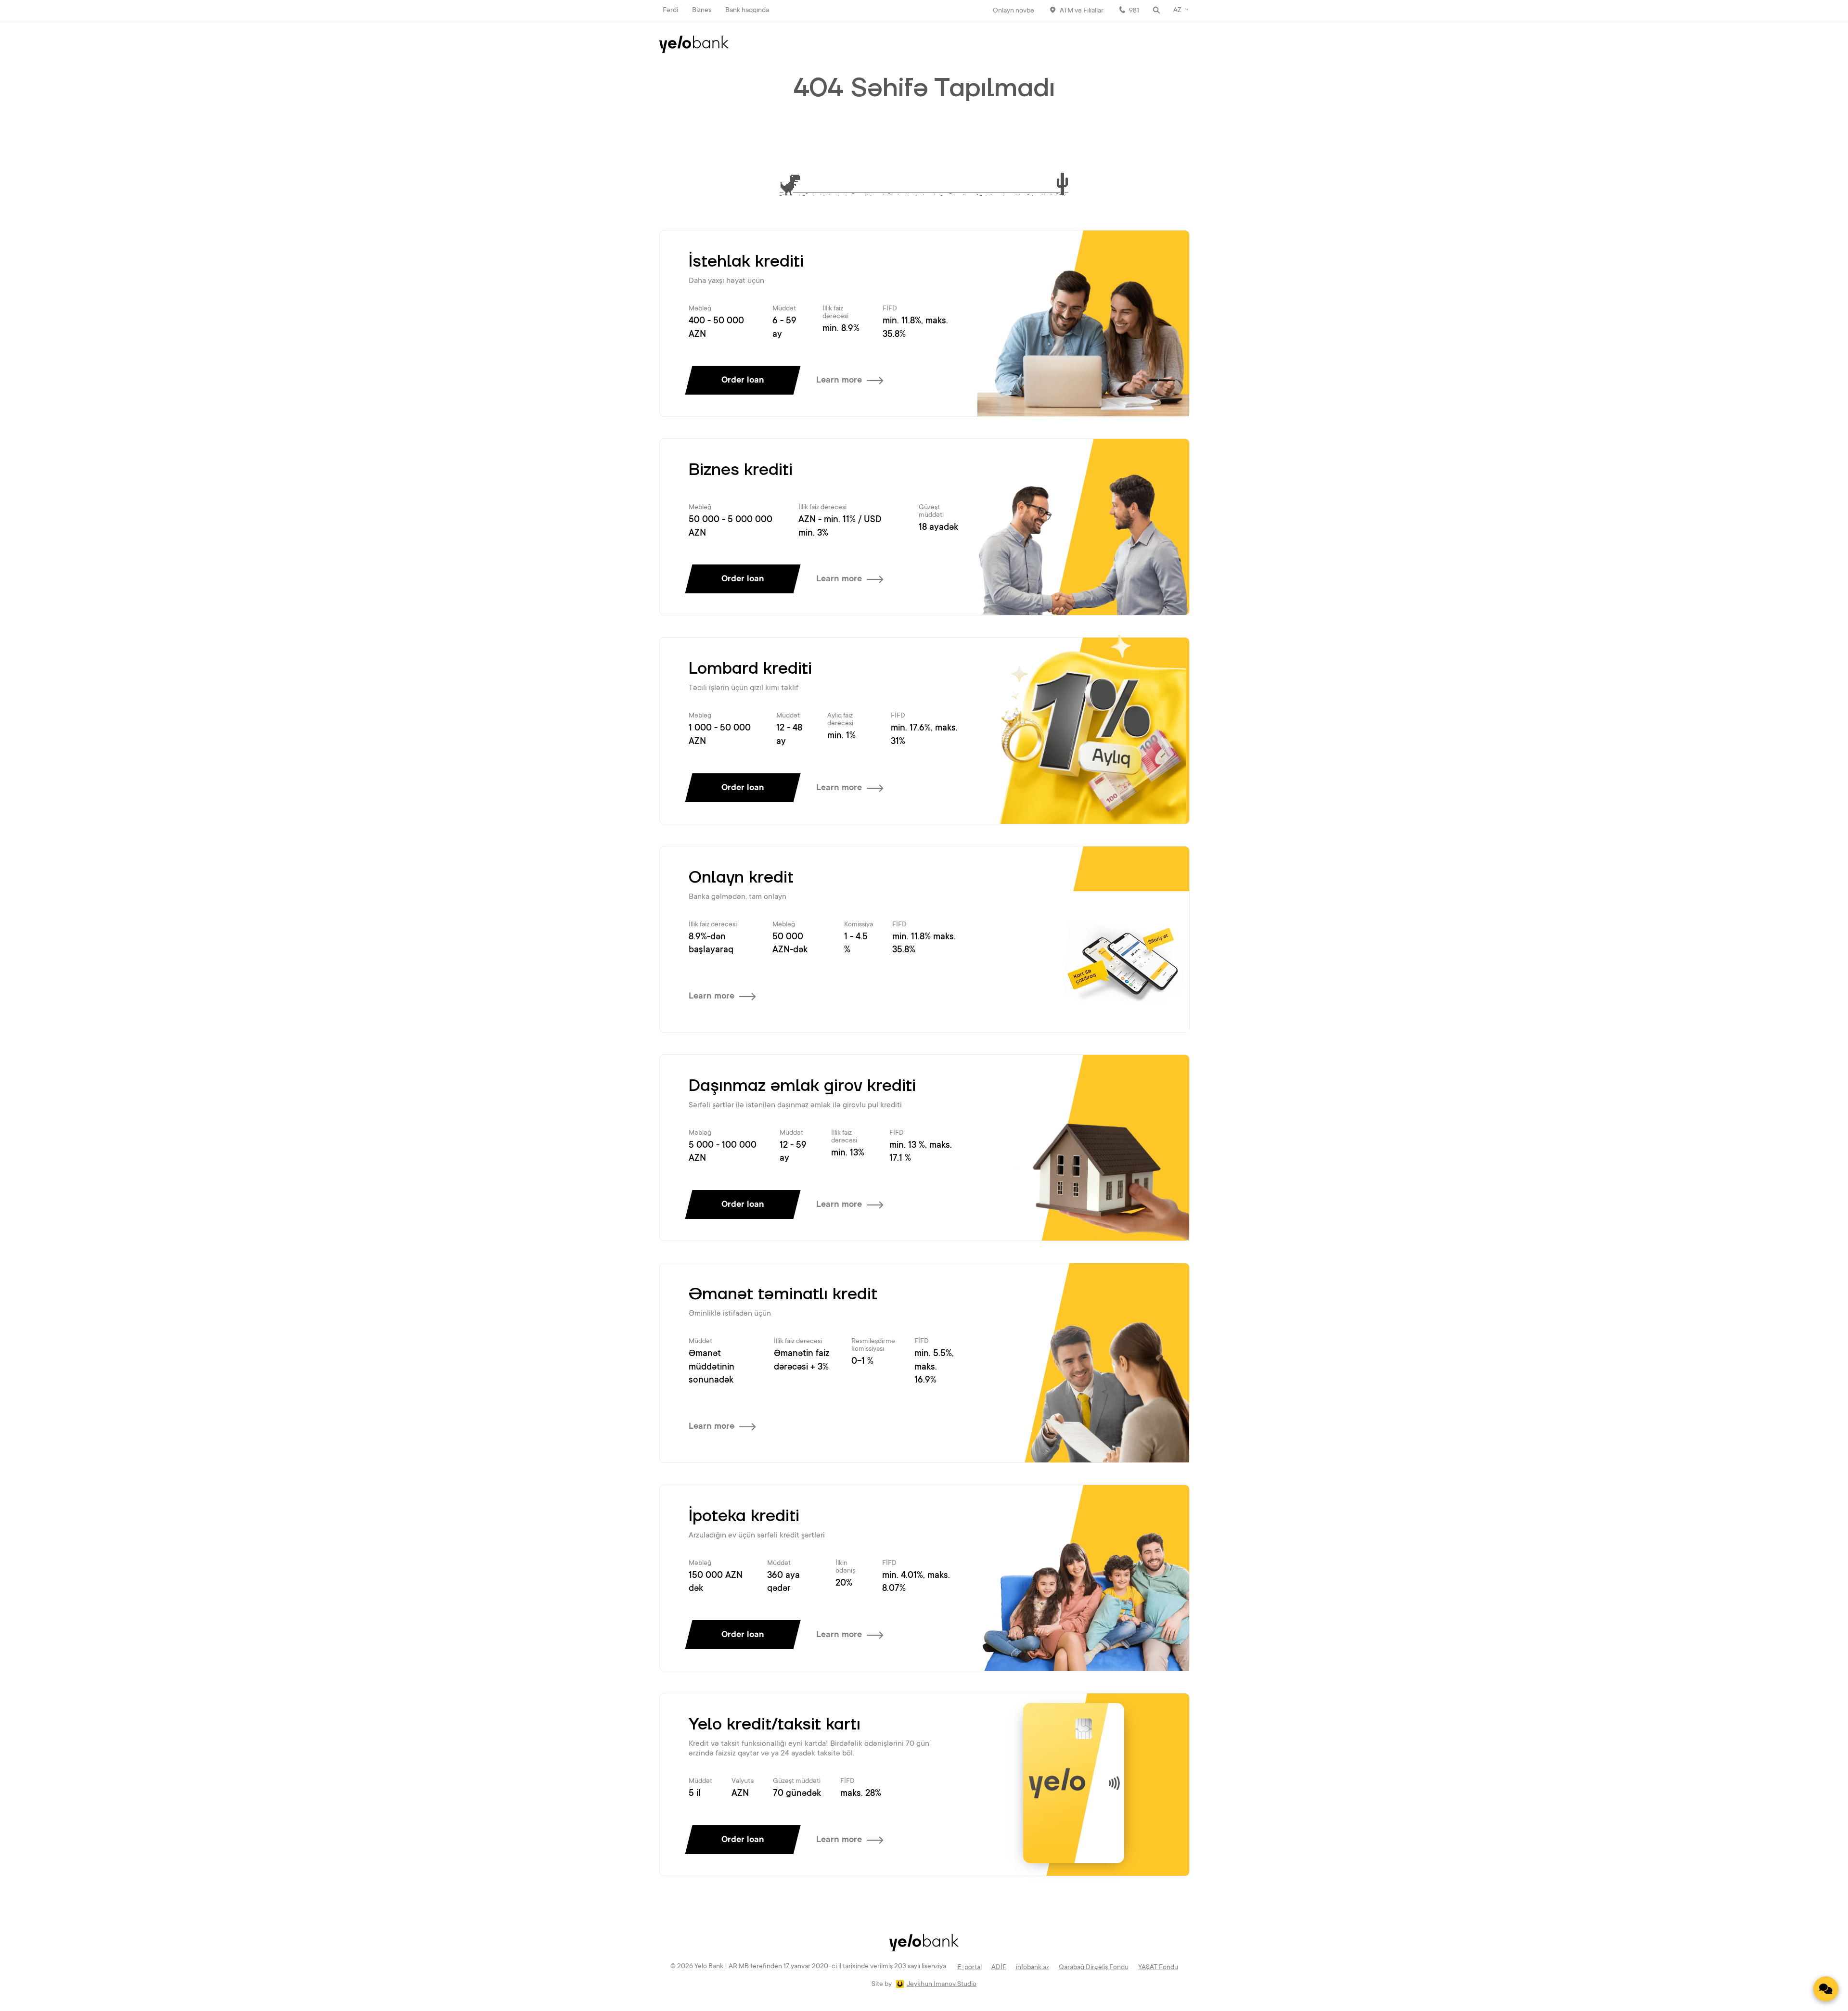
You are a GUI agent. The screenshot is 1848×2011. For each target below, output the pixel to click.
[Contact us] (1826, 1989)
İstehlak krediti (746, 262)
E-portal (969, 1968)
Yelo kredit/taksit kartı (775, 1725)
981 (1134, 11)
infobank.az (1033, 1968)
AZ (1177, 11)
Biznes (702, 11)
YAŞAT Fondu (1158, 1968)
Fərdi (670, 11)
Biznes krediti (741, 470)
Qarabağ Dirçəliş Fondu (1094, 1968)
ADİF (999, 1968)
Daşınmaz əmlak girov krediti (802, 1086)
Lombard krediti (750, 669)
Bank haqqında (747, 11)
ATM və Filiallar (1082, 11)
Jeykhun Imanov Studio (942, 1985)
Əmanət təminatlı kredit (783, 1294)
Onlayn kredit (741, 878)
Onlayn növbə (1014, 11)
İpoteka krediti (744, 1516)
